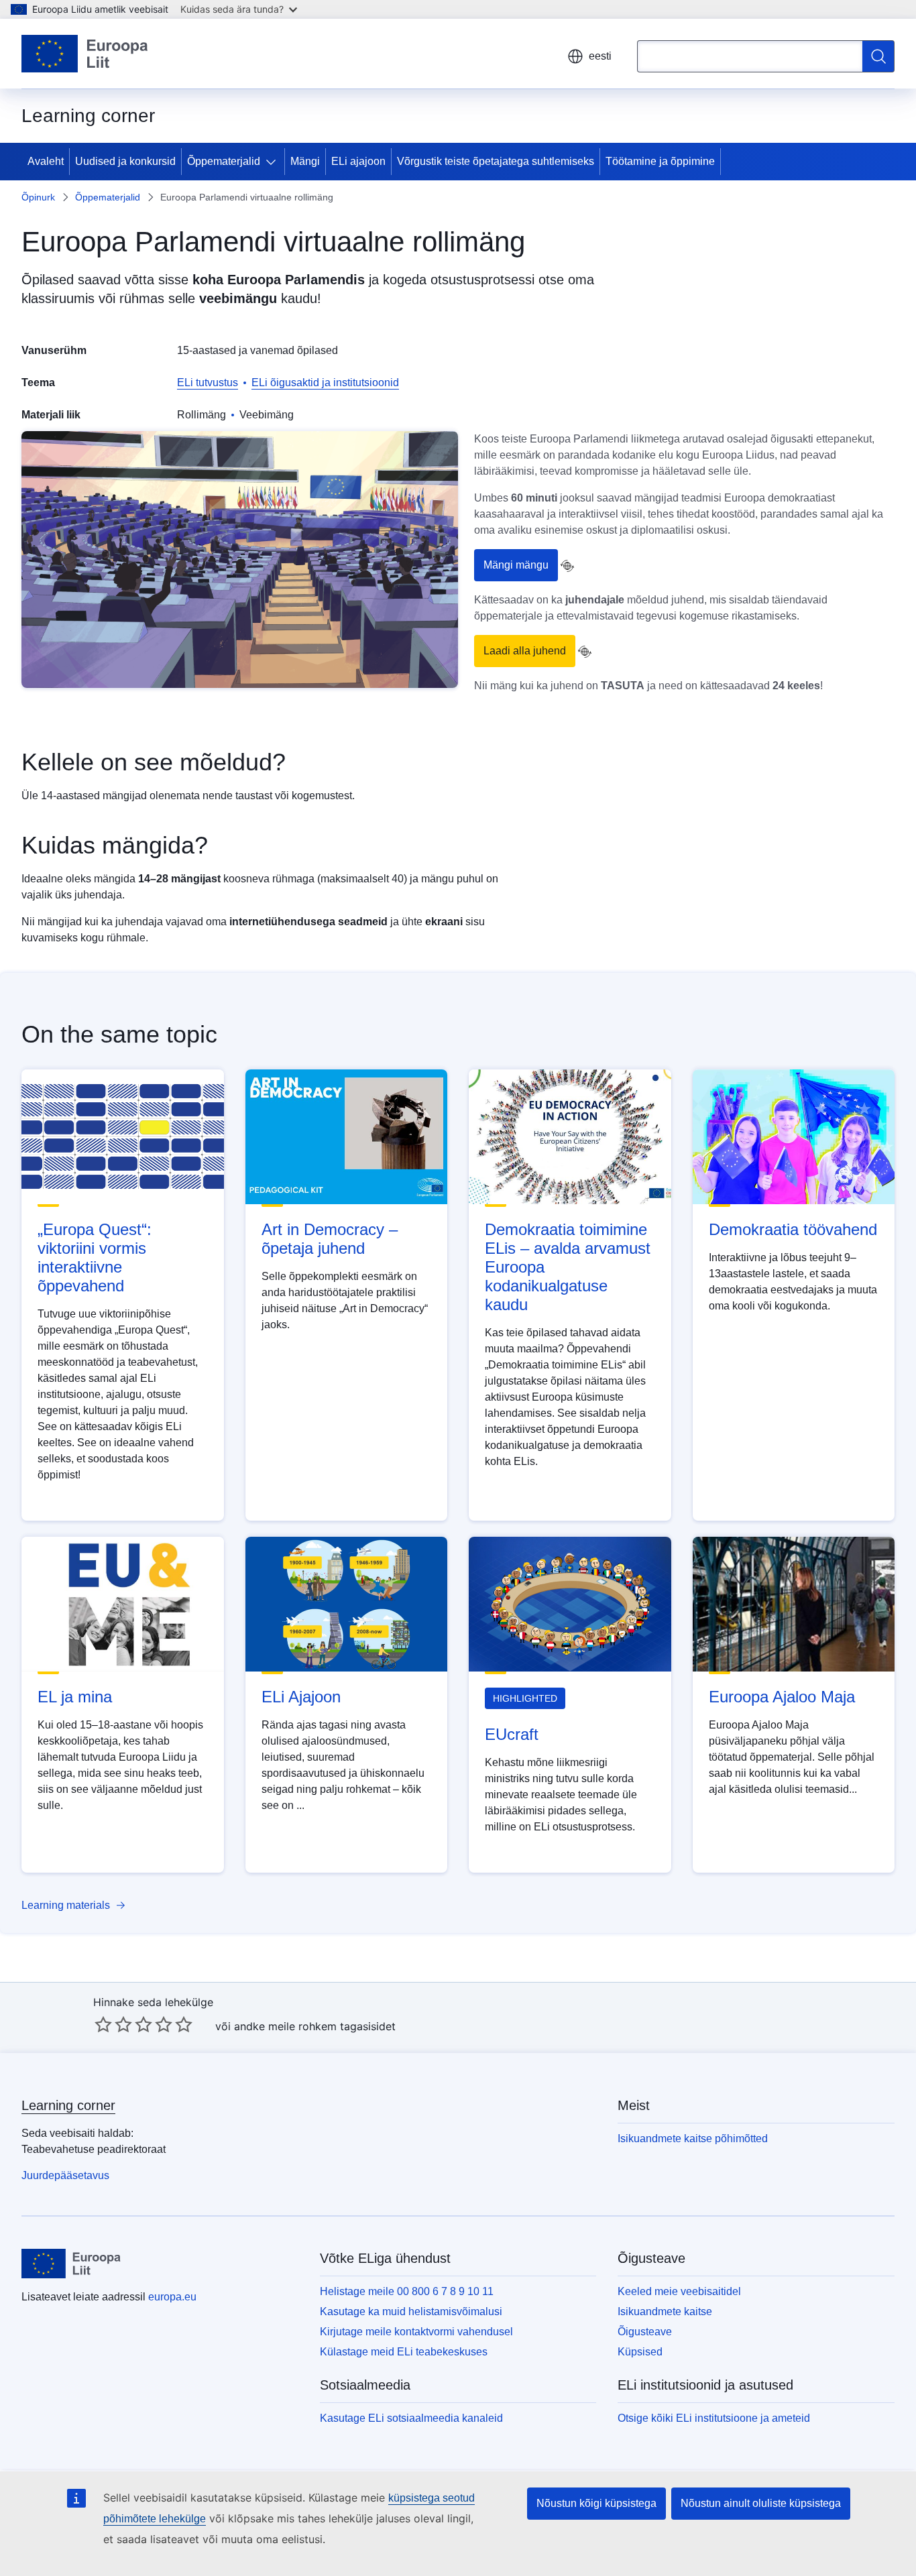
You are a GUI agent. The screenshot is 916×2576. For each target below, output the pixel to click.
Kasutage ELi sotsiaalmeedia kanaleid (411, 2418)
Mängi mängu (516, 565)
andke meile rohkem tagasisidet (315, 2026)
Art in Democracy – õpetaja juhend (330, 1239)
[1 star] (103, 2024)
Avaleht (46, 161)
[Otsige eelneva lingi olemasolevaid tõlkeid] (567, 566)
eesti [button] (600, 56)
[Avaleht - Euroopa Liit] (85, 54)
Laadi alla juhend (525, 651)
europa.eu (172, 2297)
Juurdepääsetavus (65, 2175)
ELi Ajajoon (301, 1697)
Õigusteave (645, 2332)
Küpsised (640, 2352)
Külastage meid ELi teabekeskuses (404, 2352)
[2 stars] (113, 2024)
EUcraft (512, 1734)
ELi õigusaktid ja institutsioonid (325, 383)
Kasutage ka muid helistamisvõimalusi (411, 2311)
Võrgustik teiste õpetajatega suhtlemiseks (496, 161)
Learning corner (68, 2105)
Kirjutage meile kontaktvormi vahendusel (416, 2332)
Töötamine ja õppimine (660, 161)
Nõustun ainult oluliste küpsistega (761, 2503)
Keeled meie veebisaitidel (679, 2291)
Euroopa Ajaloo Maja (782, 1697)
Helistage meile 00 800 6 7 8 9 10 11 (407, 2291)
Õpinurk (38, 197)
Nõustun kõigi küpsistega (596, 2503)
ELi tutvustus (208, 383)
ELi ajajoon (358, 161)
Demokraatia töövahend (793, 1229)
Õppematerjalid (224, 161)
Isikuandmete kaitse (665, 2311)
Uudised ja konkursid (125, 161)
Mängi (305, 161)
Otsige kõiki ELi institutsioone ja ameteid (714, 2418)
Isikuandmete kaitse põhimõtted (693, 2139)
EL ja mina (75, 1697)
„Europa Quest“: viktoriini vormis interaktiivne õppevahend (95, 1257)
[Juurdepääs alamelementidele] (274, 162)
